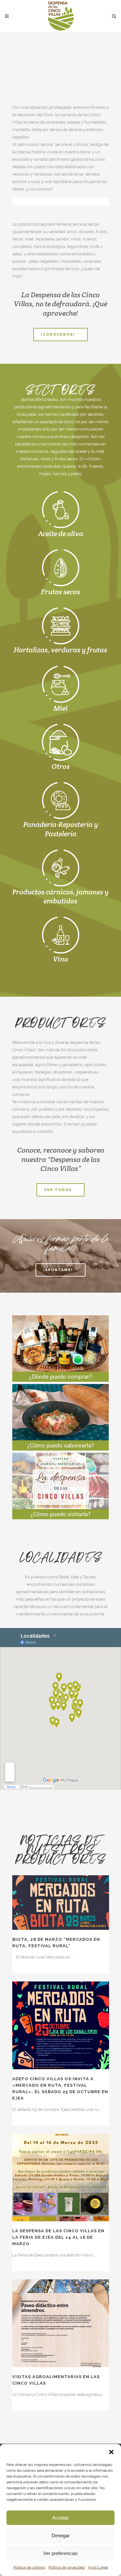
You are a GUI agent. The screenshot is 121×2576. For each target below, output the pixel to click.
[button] (111, 2452)
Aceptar (60, 2518)
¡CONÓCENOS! (58, 335)
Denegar (61, 2535)
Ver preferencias (60, 2553)
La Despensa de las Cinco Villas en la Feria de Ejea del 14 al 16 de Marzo (58, 2237)
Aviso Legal (98, 2567)
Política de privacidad (67, 2567)
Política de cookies (29, 2567)
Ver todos (58, 1190)
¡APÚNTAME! (58, 1270)
